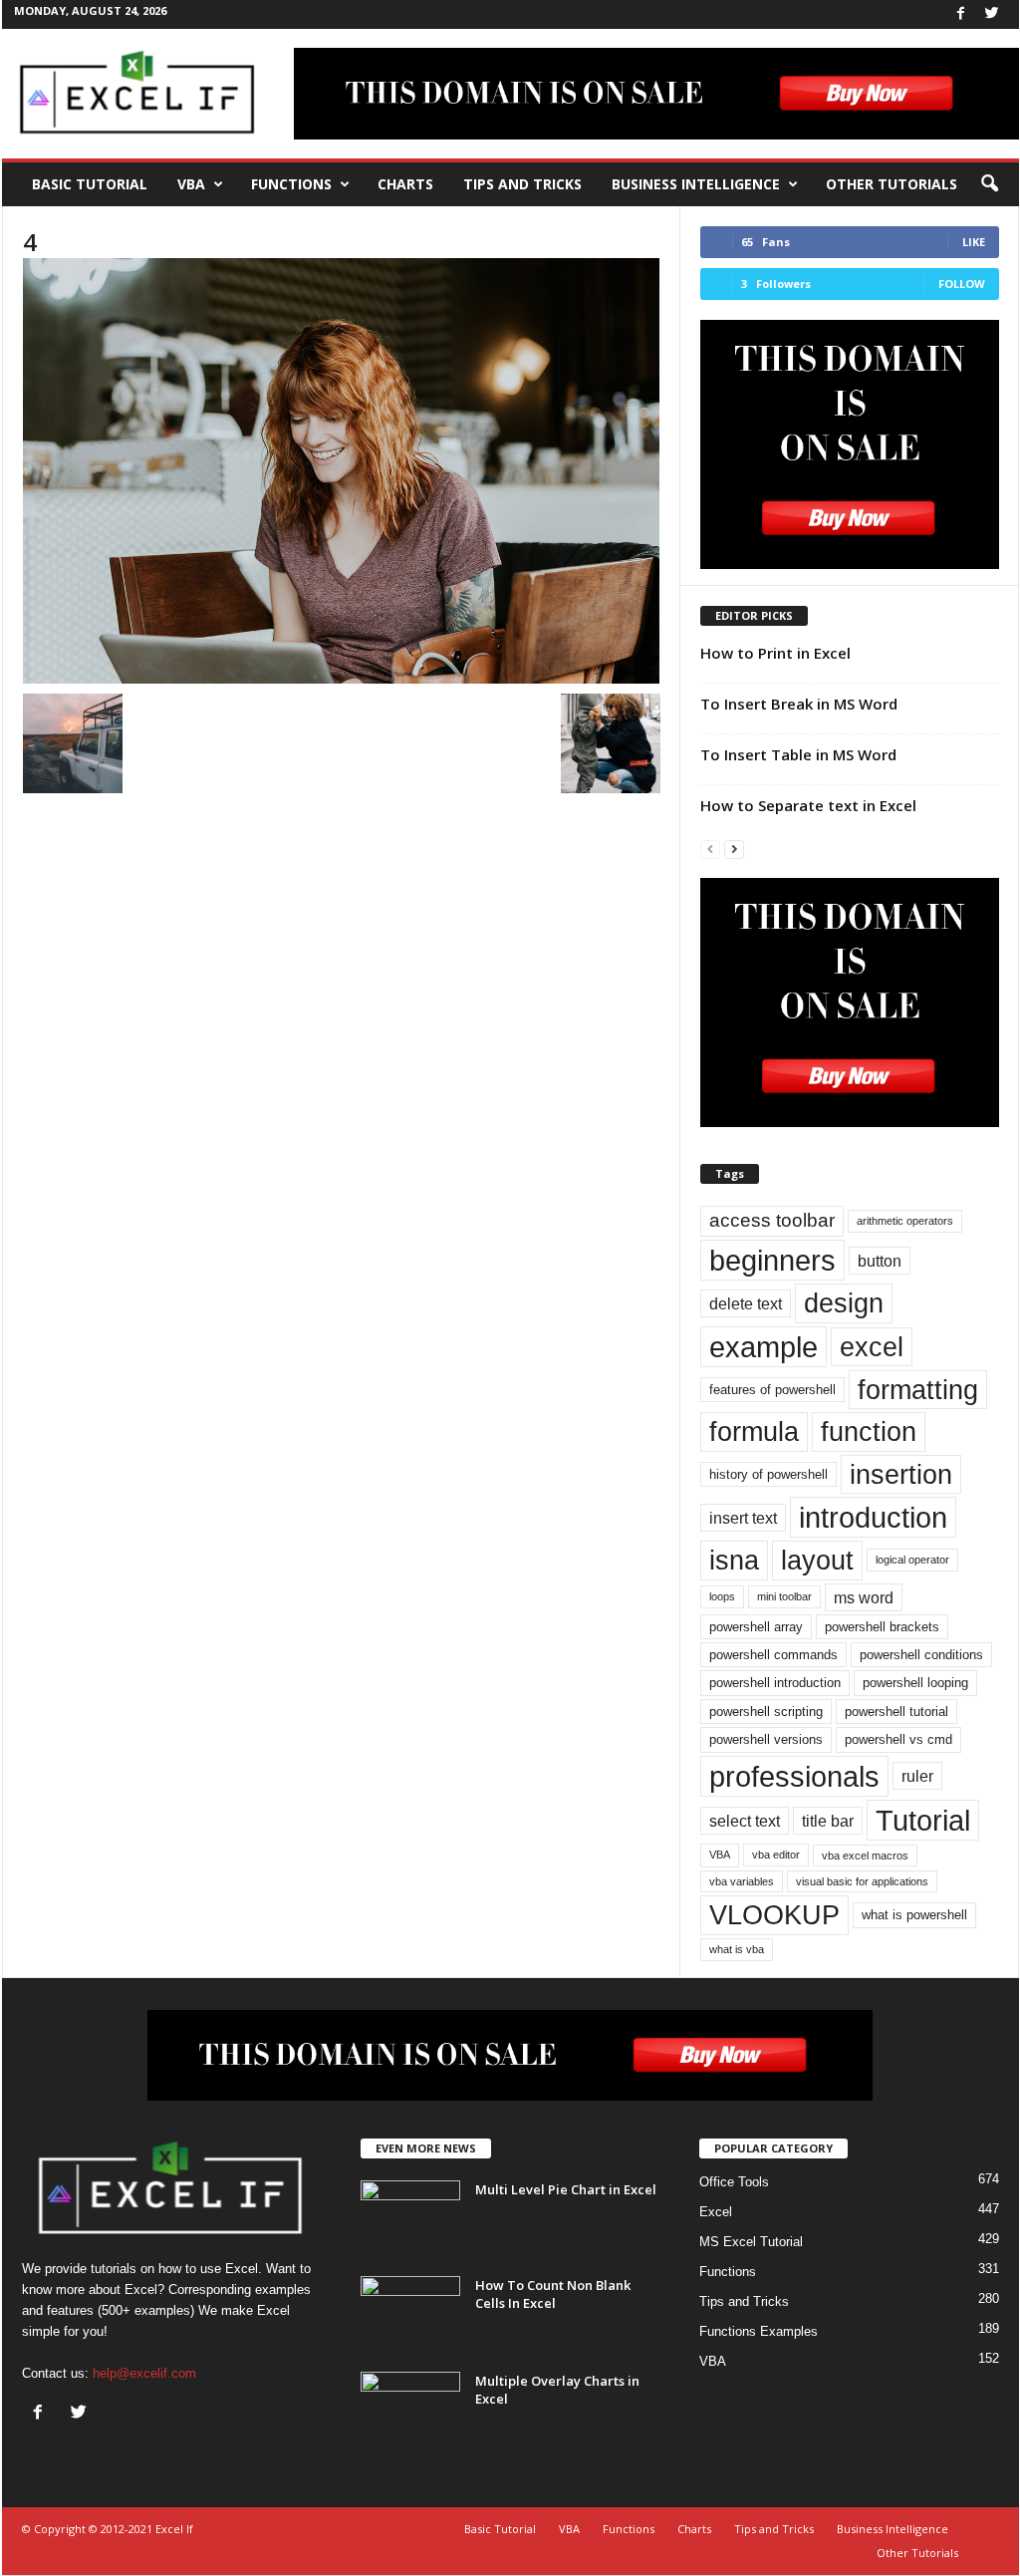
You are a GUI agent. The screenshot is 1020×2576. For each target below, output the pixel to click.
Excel (716, 2212)
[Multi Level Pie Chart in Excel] (410, 2218)
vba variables (742, 1881)
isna (734, 1560)
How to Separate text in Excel (808, 805)
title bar (828, 1821)
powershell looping (915, 1683)
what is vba (737, 1949)
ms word (864, 1597)
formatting (918, 1390)
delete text (746, 1303)
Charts (405, 184)
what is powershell (914, 1915)
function (869, 1431)
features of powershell (772, 1390)
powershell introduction (775, 1683)
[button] (989, 184)
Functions (291, 184)
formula (754, 1431)
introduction (873, 1517)
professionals (794, 1776)
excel (872, 1347)
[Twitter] (992, 14)
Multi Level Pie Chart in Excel (566, 2189)
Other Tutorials (892, 184)
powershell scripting (766, 1712)
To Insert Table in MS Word (798, 754)
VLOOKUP (774, 1915)
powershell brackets (882, 1627)
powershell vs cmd (898, 1739)
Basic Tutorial (90, 184)
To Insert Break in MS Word (799, 704)
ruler (917, 1776)
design (844, 1303)
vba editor (776, 1855)
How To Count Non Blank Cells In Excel (553, 2294)
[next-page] (734, 849)
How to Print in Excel (775, 653)
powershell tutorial (896, 1712)
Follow (962, 284)
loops (722, 1596)
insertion (901, 1474)
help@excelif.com (144, 2373)
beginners (772, 1260)
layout (817, 1560)
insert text (743, 1518)
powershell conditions (921, 1655)
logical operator (912, 1560)
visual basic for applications (862, 1881)
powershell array (756, 1627)
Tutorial (923, 1820)
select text (745, 1821)
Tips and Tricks (522, 184)
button (880, 1261)
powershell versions (766, 1739)
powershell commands (773, 1655)
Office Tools (734, 2182)
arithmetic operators (905, 1221)
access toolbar (772, 1220)
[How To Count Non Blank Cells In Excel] (410, 2313)
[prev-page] (710, 849)
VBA (191, 184)
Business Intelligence (696, 184)
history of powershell (768, 1474)
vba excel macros (865, 1856)
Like (974, 242)
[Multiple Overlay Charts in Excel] (410, 2409)
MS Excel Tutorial (751, 2242)
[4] (342, 471)
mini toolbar (784, 1596)
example (764, 1347)
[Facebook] (961, 14)
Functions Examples (759, 2331)
